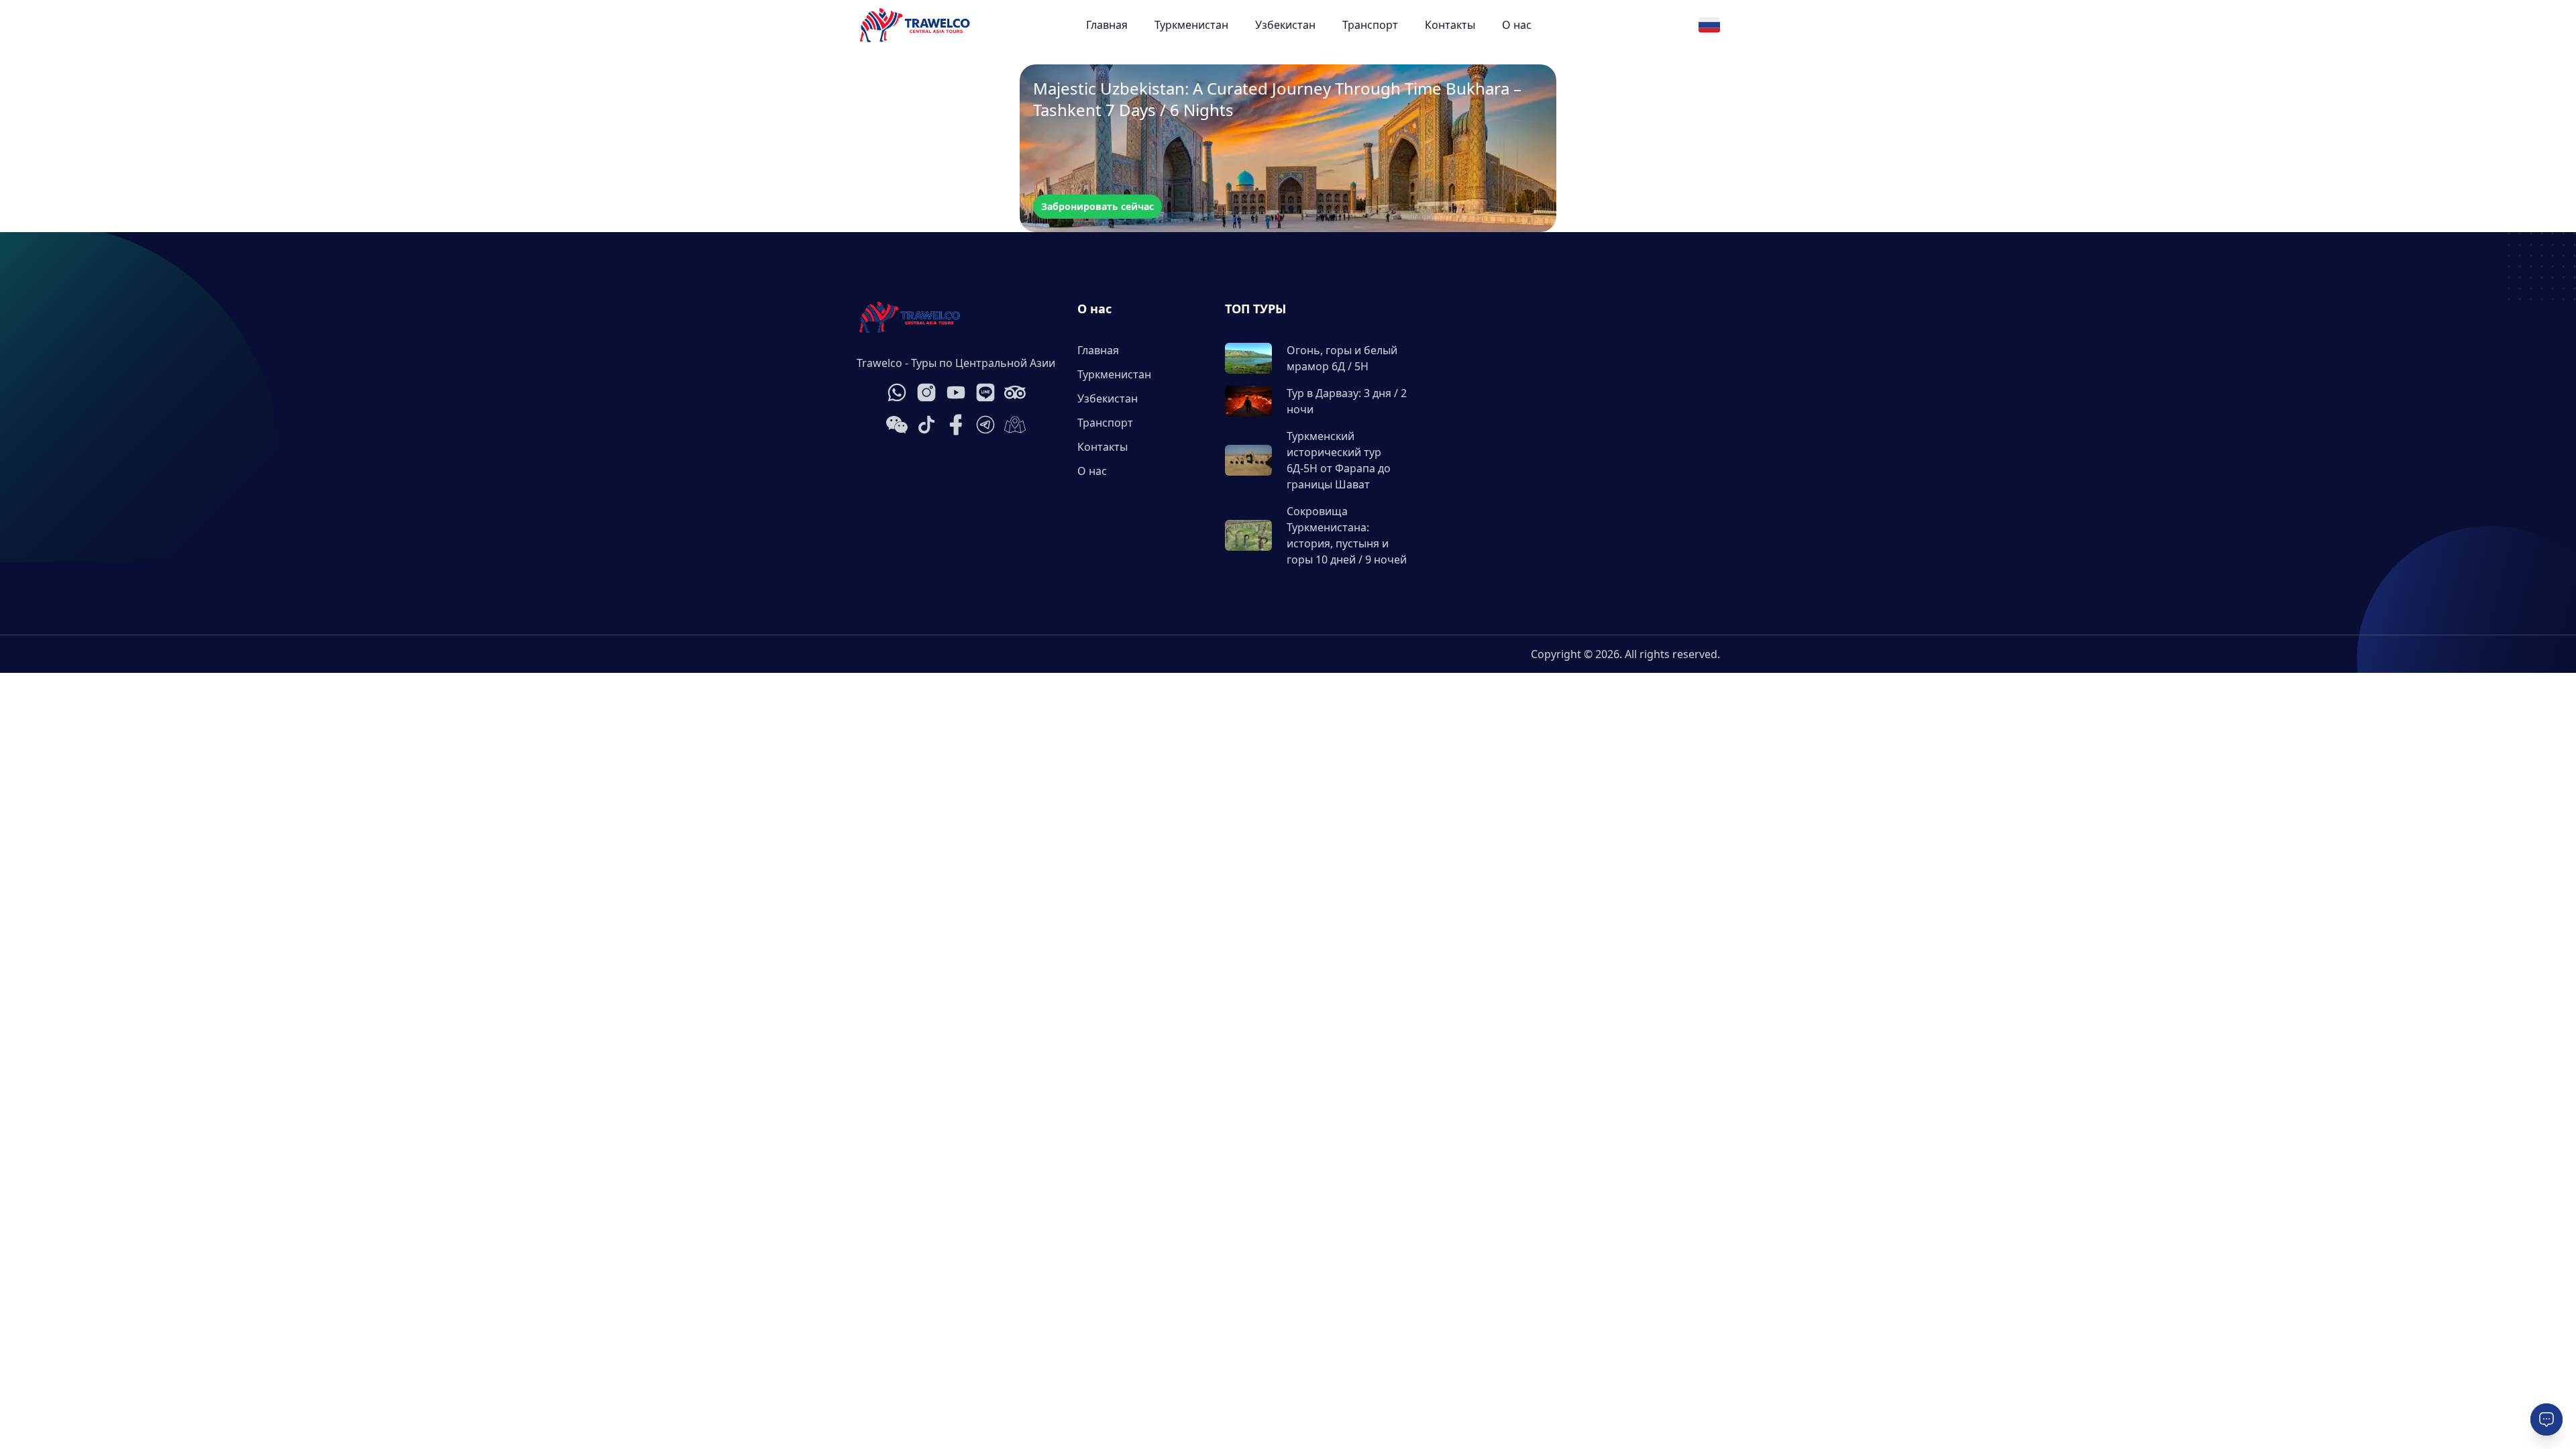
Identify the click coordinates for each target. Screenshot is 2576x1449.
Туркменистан (1191, 25)
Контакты (1450, 25)
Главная (1107, 25)
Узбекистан (1285, 25)
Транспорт (1370, 25)
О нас (1517, 25)
